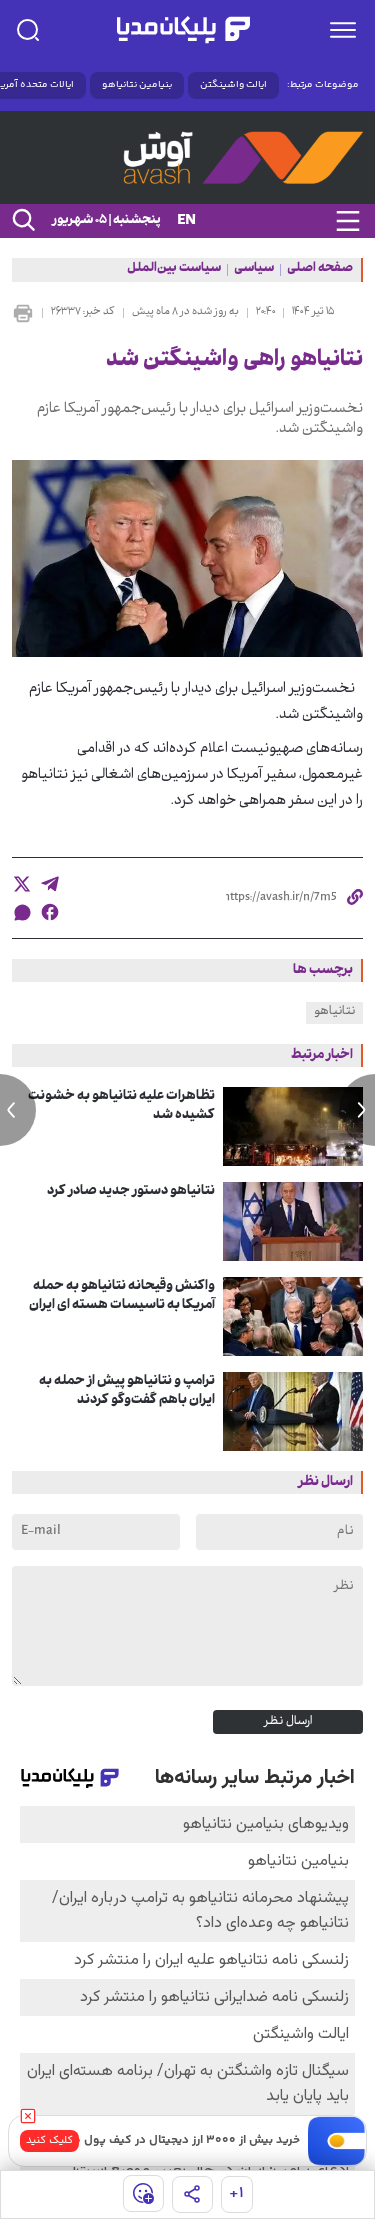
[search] (28, 30)
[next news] (357, 1110)
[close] (28, 2116)
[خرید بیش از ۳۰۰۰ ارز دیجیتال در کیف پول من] (337, 2141)
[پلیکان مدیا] (183, 30)
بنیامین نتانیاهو (137, 85)
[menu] (343, 30)
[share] (192, 2194)
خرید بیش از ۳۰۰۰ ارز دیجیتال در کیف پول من (182, 2140)
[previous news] (18, 1110)
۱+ (236, 2193)
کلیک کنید (49, 2140)
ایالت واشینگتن (233, 85)
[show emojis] (143, 2193)
